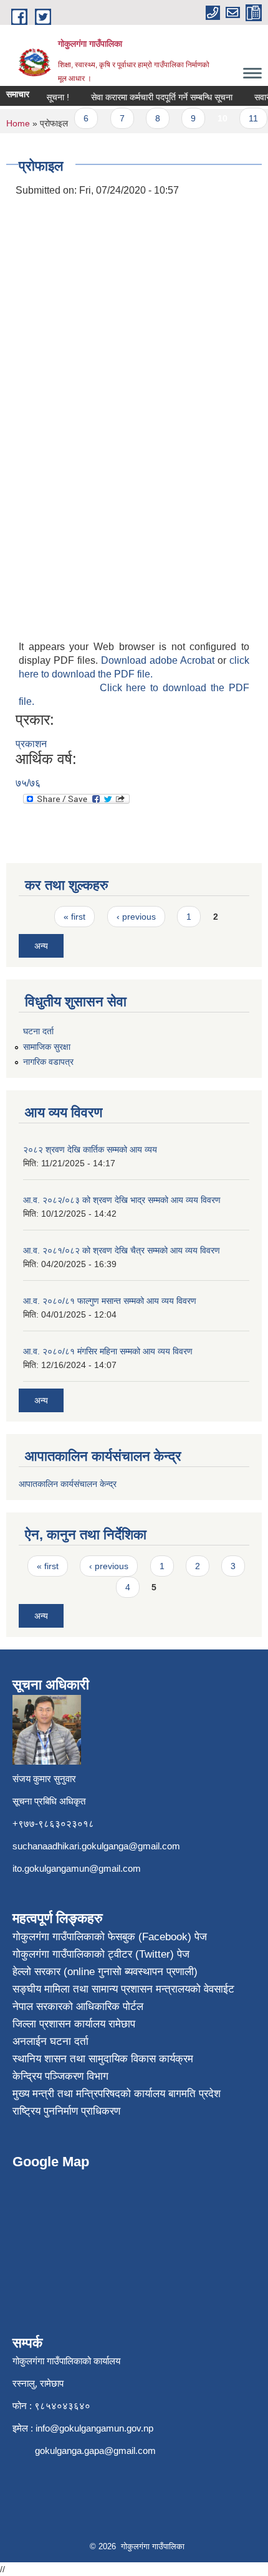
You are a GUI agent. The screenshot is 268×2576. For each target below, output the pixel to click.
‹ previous (136, 917)
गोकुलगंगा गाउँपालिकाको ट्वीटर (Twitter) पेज (101, 1954)
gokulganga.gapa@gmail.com (95, 2451)
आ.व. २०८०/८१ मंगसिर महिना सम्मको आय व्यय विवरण (108, 1351)
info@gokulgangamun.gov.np (94, 2428)
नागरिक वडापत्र (48, 1062)
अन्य (41, 946)
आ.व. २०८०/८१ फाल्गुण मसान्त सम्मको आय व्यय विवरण (110, 1301)
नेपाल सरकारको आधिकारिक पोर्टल (78, 2007)
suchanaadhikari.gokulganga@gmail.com (96, 1846)
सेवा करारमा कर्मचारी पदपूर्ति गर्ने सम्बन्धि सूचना (155, 97)
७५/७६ (28, 783)
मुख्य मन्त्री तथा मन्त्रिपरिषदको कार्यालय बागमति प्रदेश (117, 2094)
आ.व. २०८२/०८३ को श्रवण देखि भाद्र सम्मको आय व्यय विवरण (122, 1200)
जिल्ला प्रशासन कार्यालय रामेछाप (74, 2024)
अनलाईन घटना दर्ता (50, 2041)
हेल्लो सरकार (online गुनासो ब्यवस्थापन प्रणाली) (105, 1972)
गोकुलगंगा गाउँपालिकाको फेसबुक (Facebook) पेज (110, 1937)
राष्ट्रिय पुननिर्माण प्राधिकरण (66, 2111)
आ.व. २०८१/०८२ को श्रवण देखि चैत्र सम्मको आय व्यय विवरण (122, 1250)
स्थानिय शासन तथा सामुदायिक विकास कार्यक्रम (103, 2059)
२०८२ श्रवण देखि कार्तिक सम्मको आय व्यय (90, 1149)
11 (246, 118)
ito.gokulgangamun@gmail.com (77, 1868)
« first (74, 917)
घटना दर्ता (38, 1031)
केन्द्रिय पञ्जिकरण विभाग (60, 2076)
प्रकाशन (31, 744)
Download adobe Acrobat (159, 660)
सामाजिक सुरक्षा (47, 1047)
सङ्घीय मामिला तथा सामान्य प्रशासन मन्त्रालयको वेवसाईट (123, 1989)
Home (18, 123)
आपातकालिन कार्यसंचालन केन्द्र (69, 1484)
